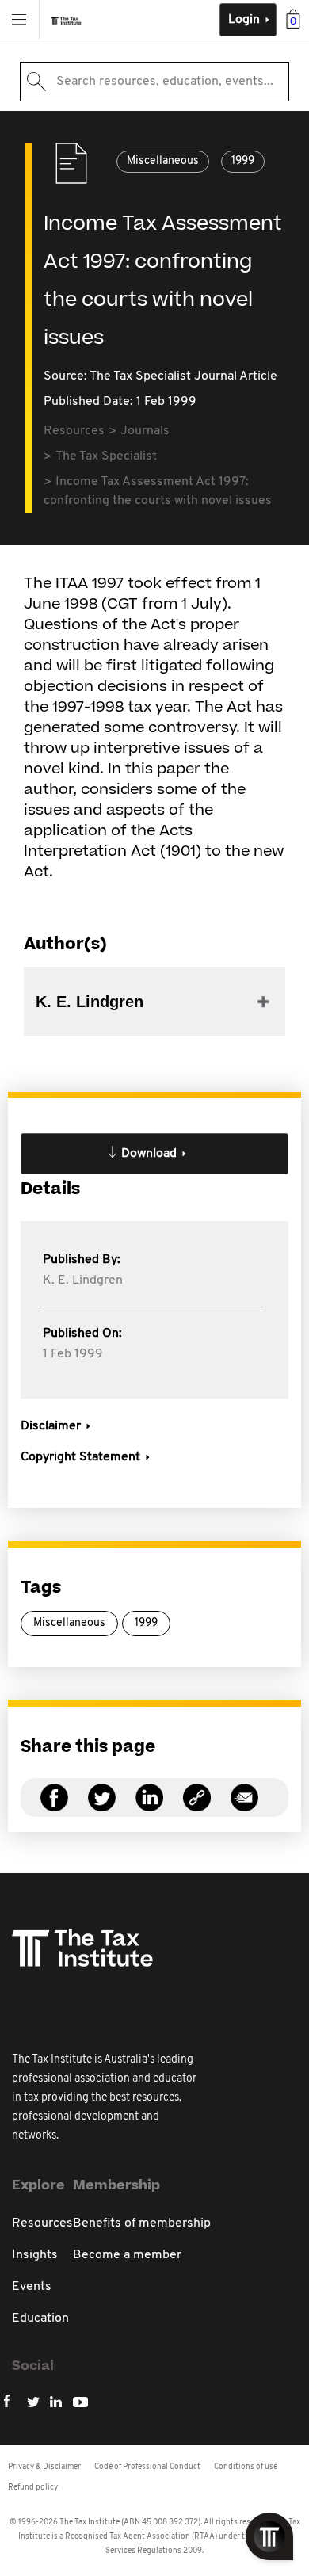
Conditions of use (246, 2467)
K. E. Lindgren (83, 1280)
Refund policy (33, 2488)
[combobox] (154, 82)
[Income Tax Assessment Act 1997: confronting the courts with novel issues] (197, 1807)
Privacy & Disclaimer (44, 2467)
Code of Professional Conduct (147, 2467)
